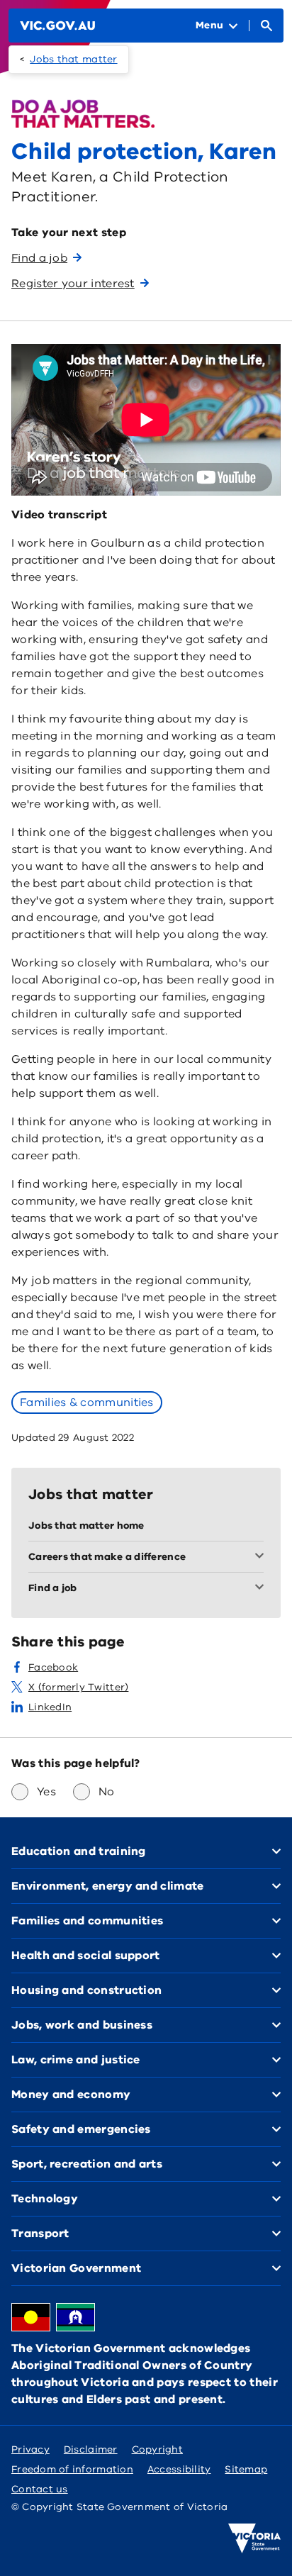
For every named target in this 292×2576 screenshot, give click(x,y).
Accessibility (179, 2469)
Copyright (157, 2449)
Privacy (30, 2449)
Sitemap (246, 2469)
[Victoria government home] (254, 2538)
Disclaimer (91, 2449)
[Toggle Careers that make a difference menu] (262, 1557)
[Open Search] (266, 26)
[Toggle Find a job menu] (262, 1588)
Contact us (40, 2489)
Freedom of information (72, 2469)
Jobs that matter (73, 59)
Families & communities (87, 1403)
